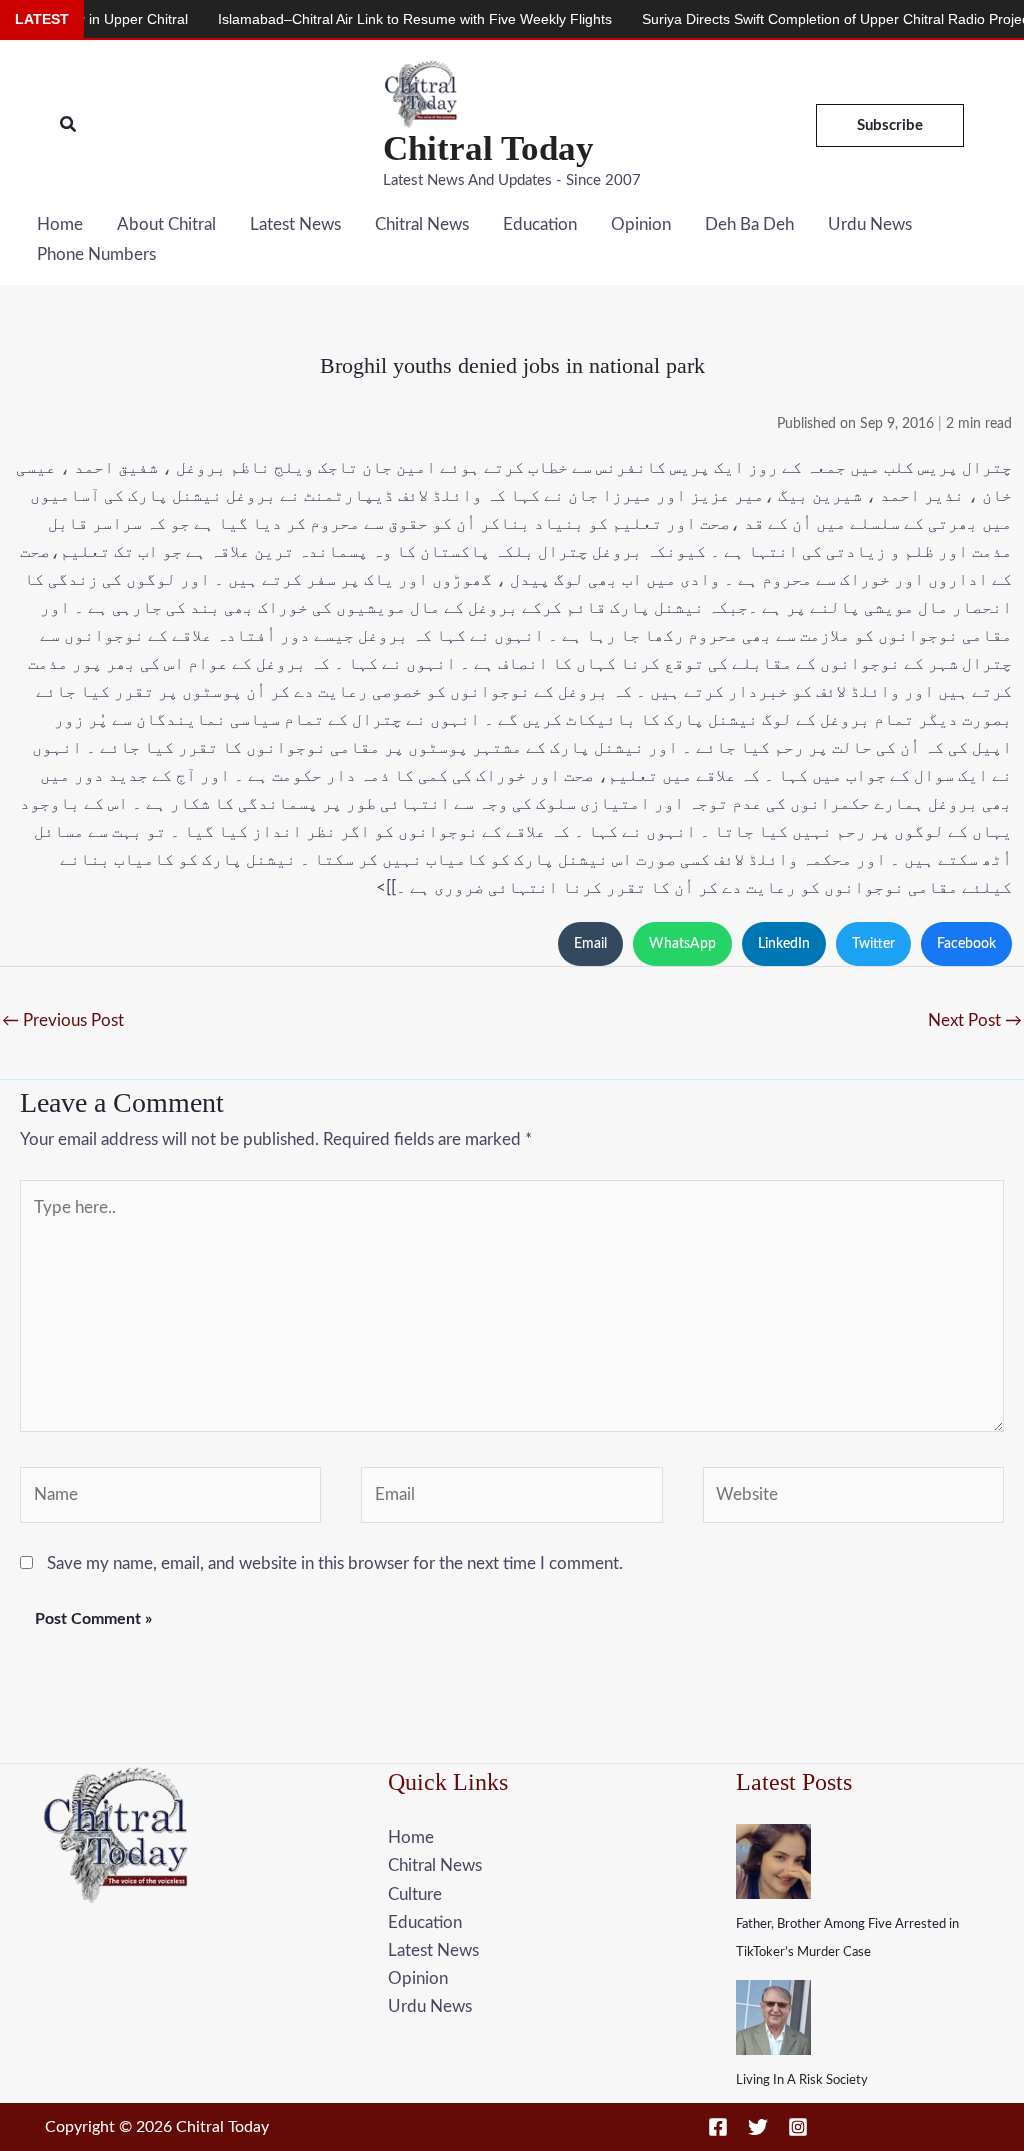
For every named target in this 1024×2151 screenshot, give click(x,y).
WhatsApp (682, 944)
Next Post (975, 1020)
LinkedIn (784, 944)
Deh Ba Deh (749, 224)
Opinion (641, 224)
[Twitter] (758, 2127)
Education (540, 224)
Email (590, 944)
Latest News (295, 224)
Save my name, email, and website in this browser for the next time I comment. (335, 1563)
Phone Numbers (96, 254)
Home (60, 224)
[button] (69, 125)
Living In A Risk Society (802, 2080)
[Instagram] (798, 2127)
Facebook (966, 944)
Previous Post (63, 1020)
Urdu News (870, 224)
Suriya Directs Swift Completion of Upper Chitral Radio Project (798, 19)
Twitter (873, 944)
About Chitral (166, 224)
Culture (415, 1894)
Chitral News (422, 224)
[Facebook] (718, 2127)
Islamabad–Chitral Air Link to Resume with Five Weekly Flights (376, 19)
